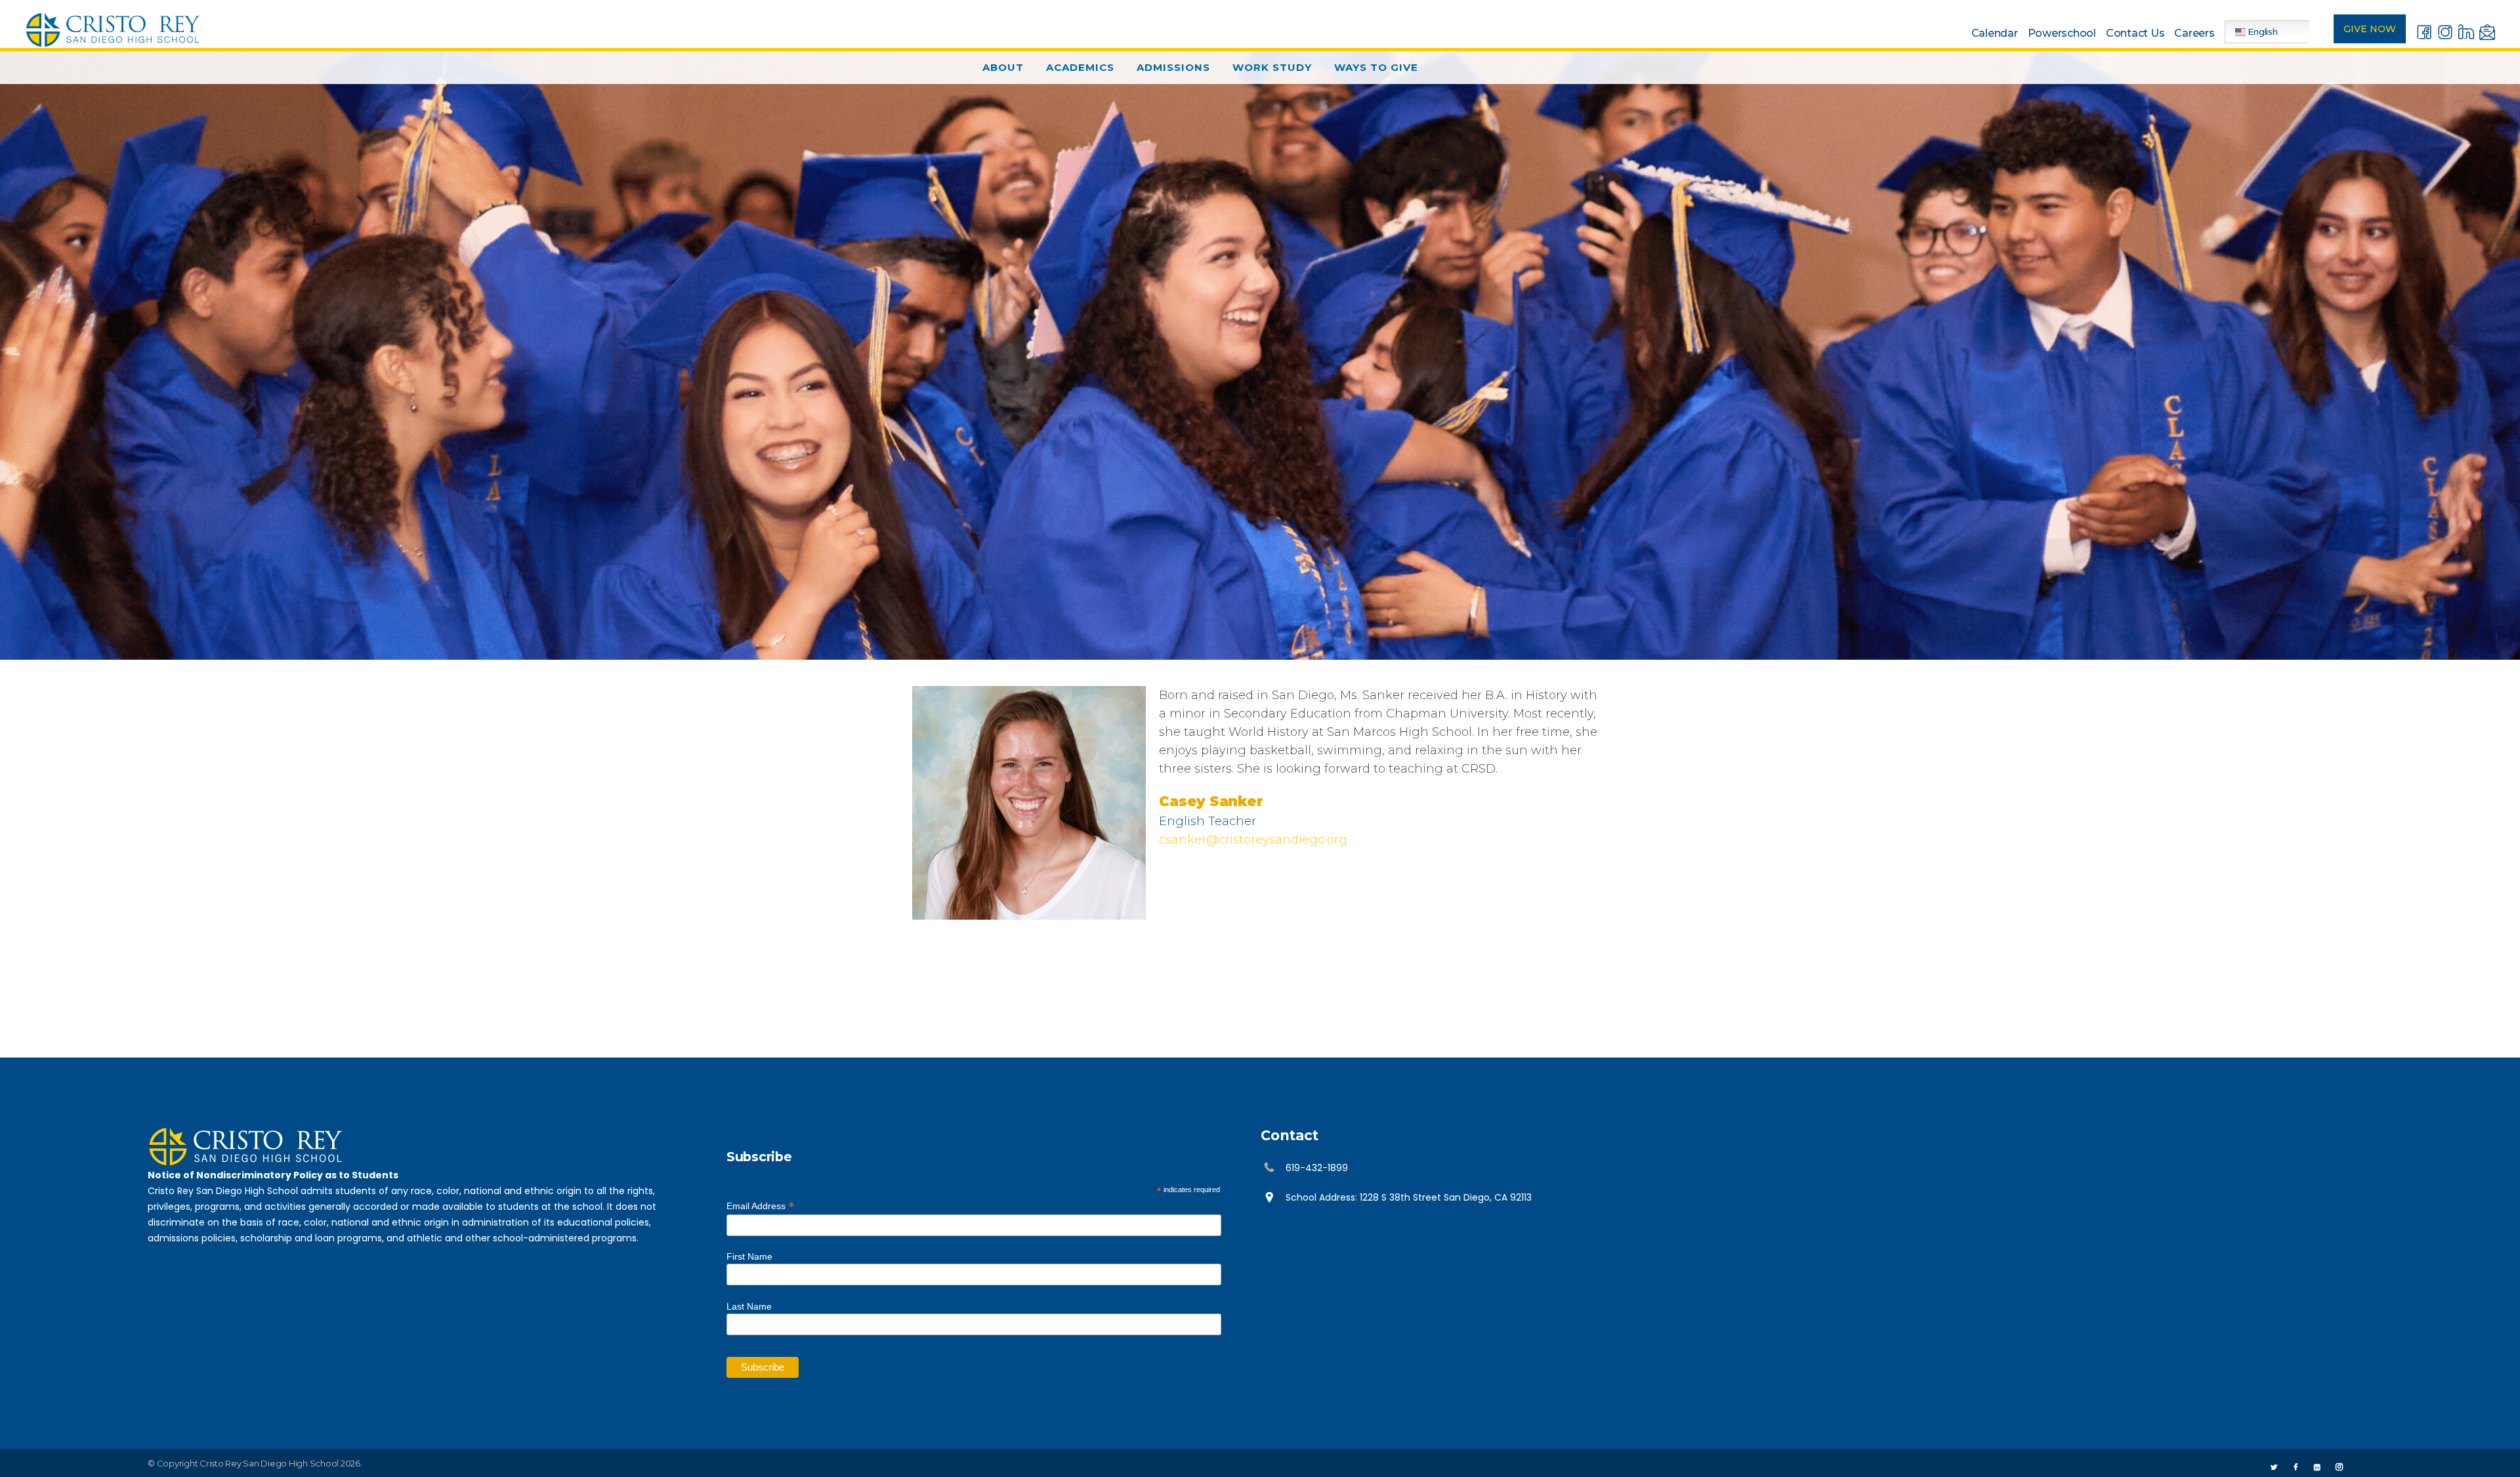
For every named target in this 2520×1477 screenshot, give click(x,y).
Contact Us (2135, 33)
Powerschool (2062, 33)
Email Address (761, 1205)
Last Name (749, 1306)
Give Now (2370, 29)
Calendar (1995, 33)
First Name (749, 1256)
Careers (2194, 33)
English (2262, 32)
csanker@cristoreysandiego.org (1253, 840)
